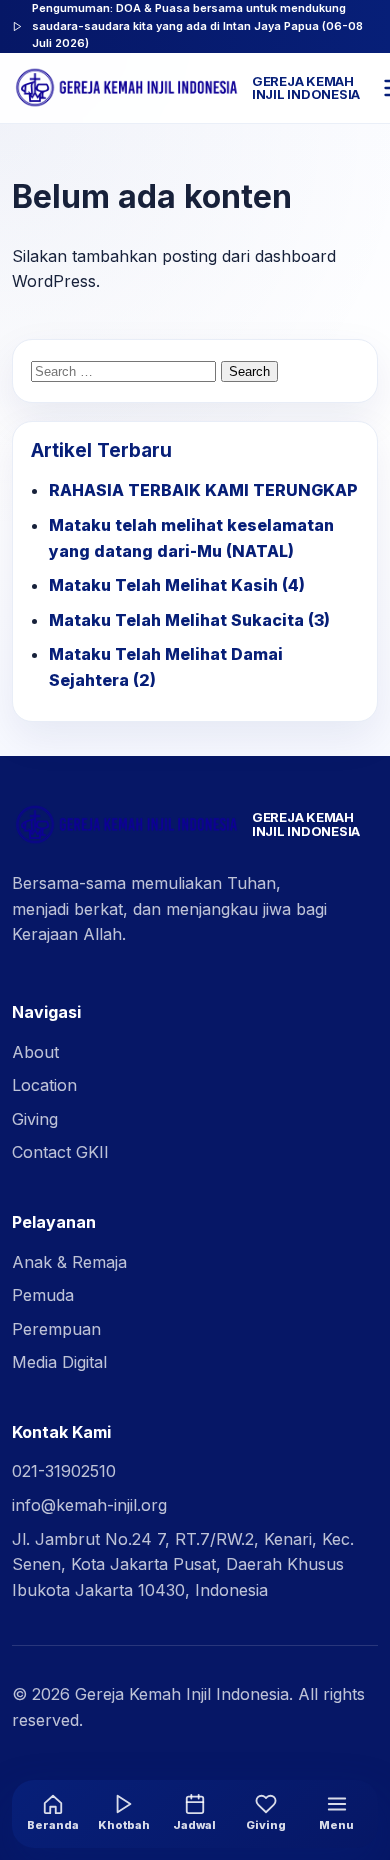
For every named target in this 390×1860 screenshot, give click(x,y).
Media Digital (59, 1362)
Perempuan (56, 1329)
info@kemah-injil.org (89, 1505)
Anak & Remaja (69, 1262)
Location (44, 1085)
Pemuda (43, 1295)
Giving (35, 1119)
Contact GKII (60, 1152)
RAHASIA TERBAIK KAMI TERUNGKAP (203, 490)
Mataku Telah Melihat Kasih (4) (177, 585)
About (35, 1052)
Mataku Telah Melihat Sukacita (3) (189, 620)
